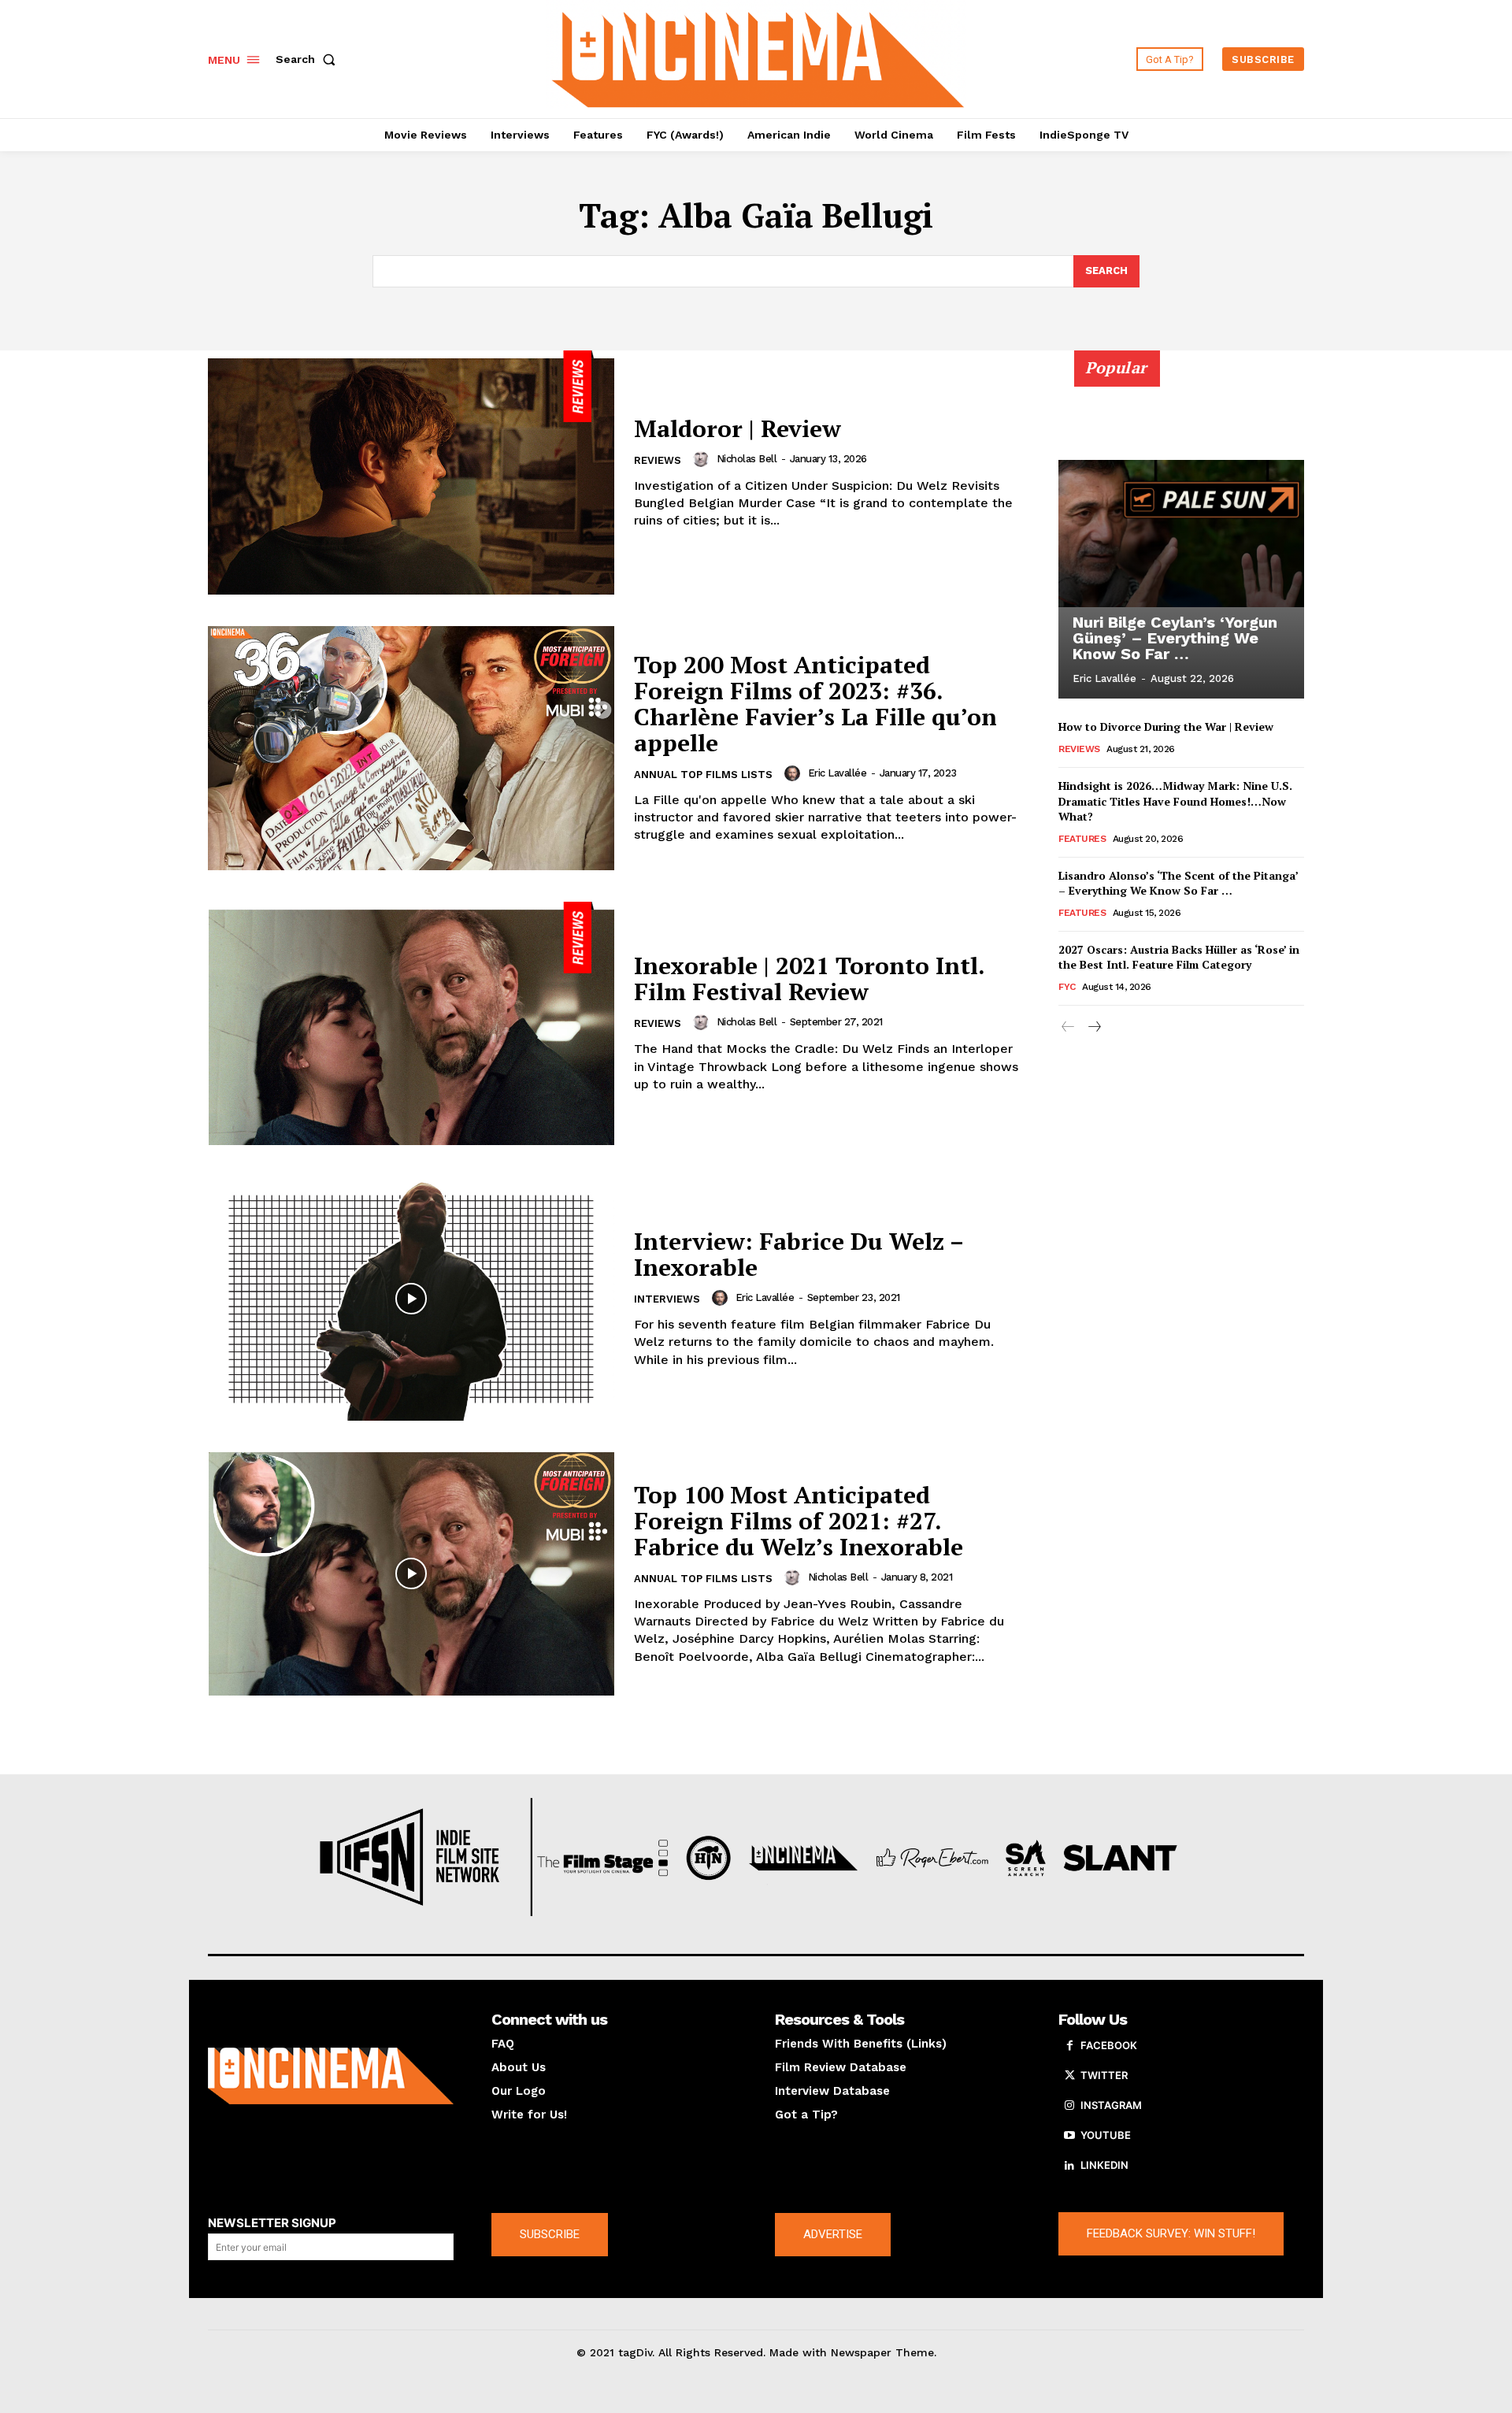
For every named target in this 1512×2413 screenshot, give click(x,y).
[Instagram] (1069, 2106)
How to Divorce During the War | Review (1166, 726)
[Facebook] (1069, 2046)
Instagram (1111, 2105)
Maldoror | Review (737, 428)
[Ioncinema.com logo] (331, 2076)
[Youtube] (1069, 2136)
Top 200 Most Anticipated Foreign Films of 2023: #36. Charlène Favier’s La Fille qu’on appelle (815, 704)
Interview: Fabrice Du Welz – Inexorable (799, 1254)
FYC (1067, 987)
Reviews (658, 460)
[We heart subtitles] (758, 57)
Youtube (1106, 2135)
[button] (309, 59)
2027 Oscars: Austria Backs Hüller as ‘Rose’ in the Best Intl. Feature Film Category (1179, 957)
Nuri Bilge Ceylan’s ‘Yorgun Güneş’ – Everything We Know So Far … (1175, 638)
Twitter (1104, 2075)
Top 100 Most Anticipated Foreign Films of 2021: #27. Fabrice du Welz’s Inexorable (799, 1521)
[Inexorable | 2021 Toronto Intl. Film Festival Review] (411, 1024)
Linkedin (1104, 2165)
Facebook (1109, 2045)
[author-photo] (703, 459)
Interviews (667, 1299)
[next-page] (1093, 1027)
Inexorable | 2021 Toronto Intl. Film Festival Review (810, 979)
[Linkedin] (1069, 2166)
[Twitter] (1069, 2076)
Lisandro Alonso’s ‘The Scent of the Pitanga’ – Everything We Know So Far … (1178, 883)
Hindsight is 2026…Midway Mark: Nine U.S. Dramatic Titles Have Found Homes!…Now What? (1175, 801)
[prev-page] (1068, 1027)
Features (1082, 839)
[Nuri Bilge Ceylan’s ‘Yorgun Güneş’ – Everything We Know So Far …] (1181, 533)
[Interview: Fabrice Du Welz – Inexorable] (411, 1299)
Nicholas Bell (747, 459)
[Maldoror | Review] (411, 473)
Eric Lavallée (838, 773)
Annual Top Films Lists (703, 775)
